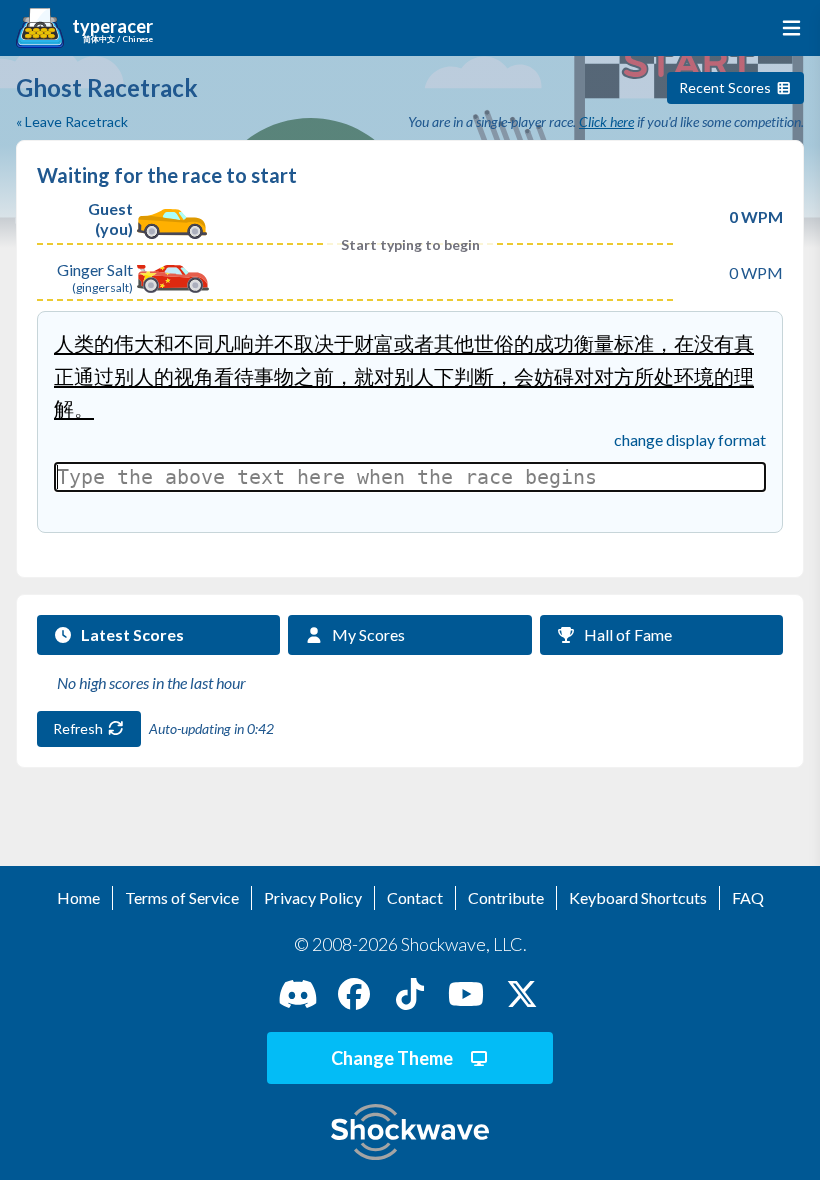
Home (78, 897)
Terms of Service (182, 897)
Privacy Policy (313, 897)
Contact (415, 897)
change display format (690, 439)
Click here (606, 121)
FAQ (748, 897)
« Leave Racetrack (72, 121)
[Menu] (787, 28)
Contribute (506, 897)
